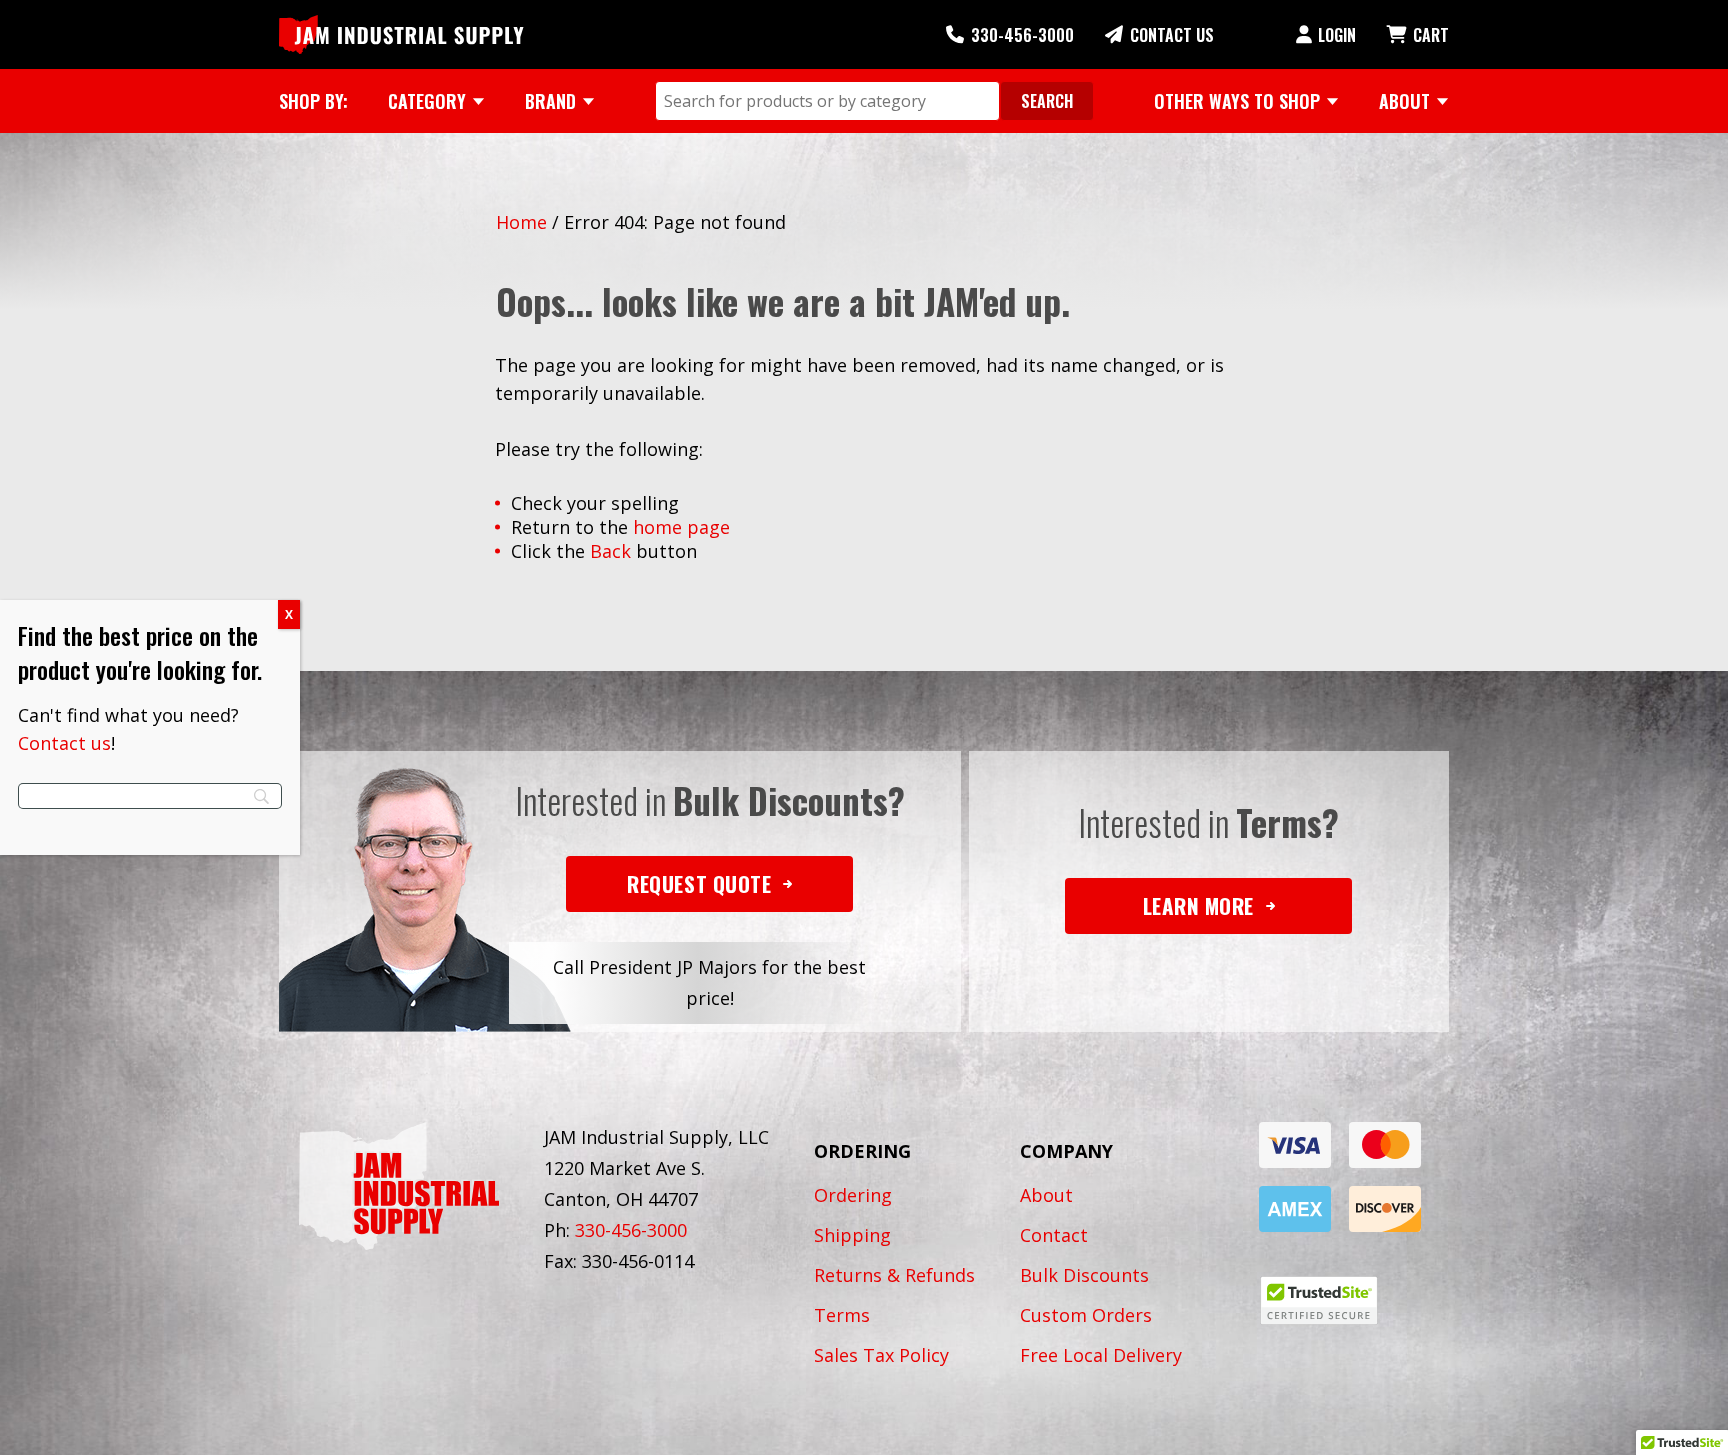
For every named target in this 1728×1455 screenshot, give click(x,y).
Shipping (852, 1235)
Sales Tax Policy (881, 1355)
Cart (1431, 35)
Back (610, 551)
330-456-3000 (1022, 35)
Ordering (853, 1195)
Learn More (1198, 905)
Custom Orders (1086, 1315)
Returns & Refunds (894, 1275)
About (1046, 1195)
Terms (842, 1315)
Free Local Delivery (1101, 1355)
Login (1337, 35)
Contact (1054, 1235)
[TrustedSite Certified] (1319, 1300)
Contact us (64, 743)
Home (521, 222)
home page (681, 527)
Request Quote (699, 883)
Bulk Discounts (1084, 1275)
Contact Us (1172, 35)
